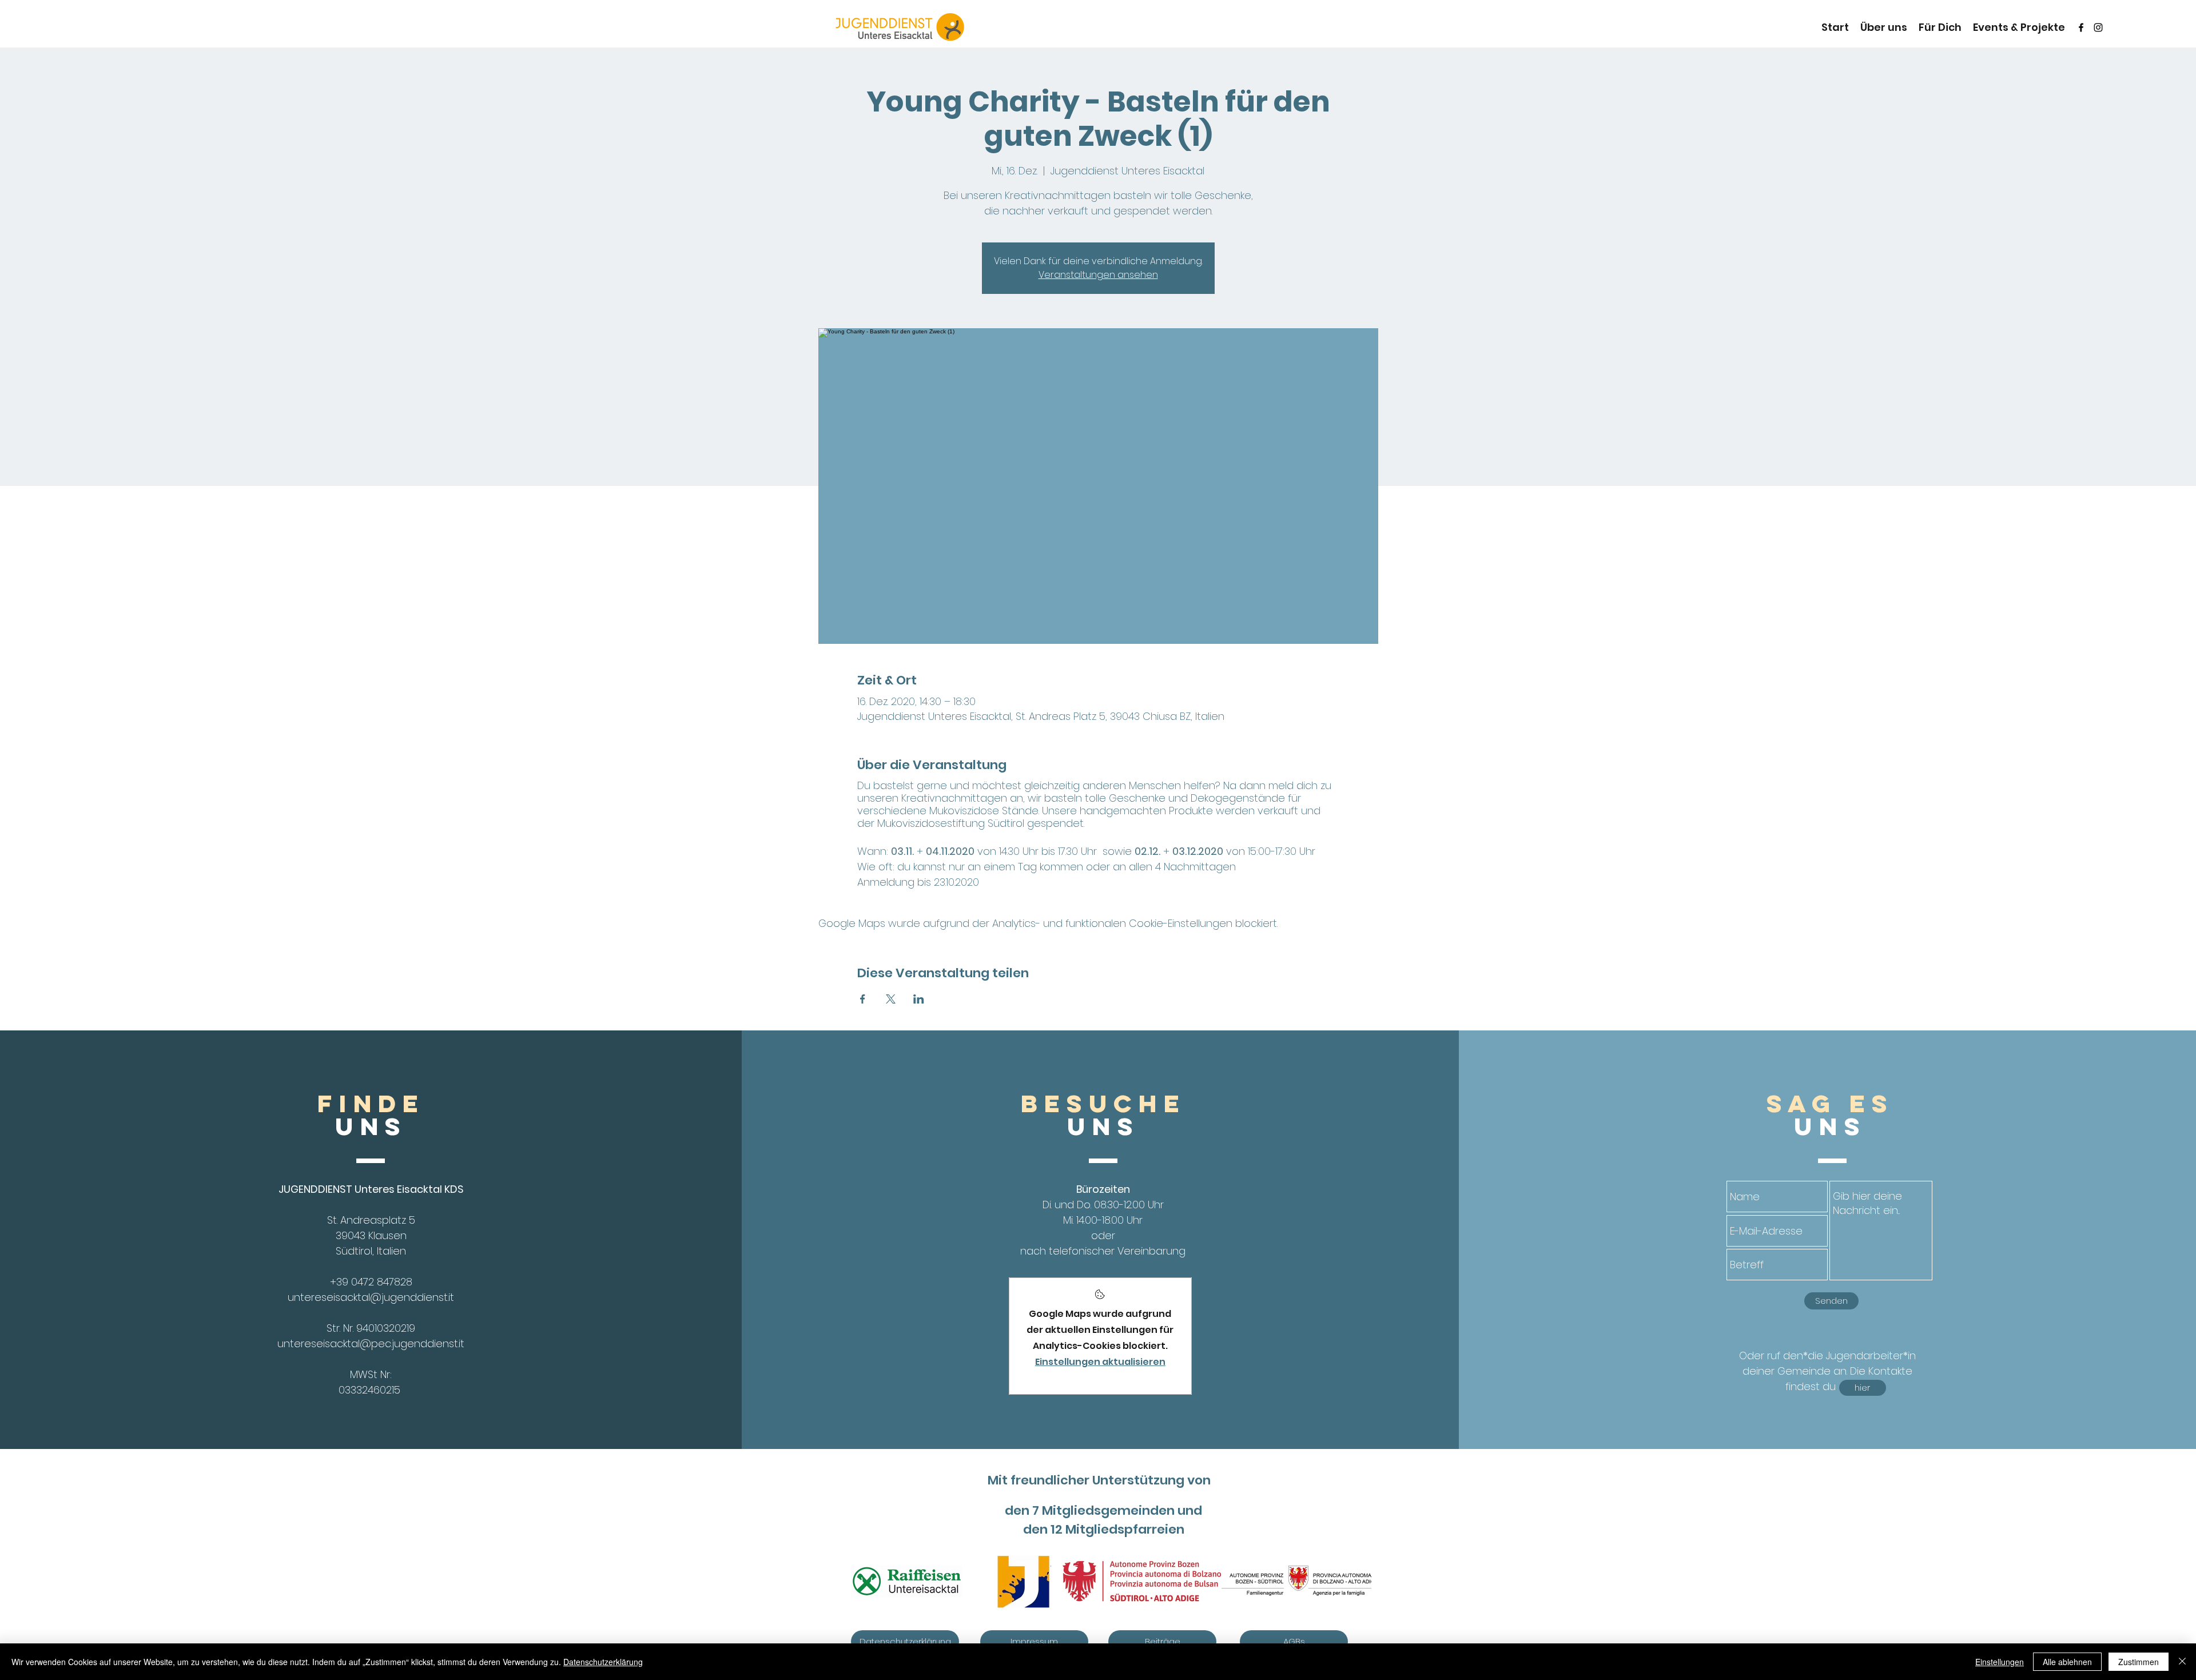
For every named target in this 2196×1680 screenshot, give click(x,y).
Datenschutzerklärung (603, 1662)
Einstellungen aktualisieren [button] (1100, 1362)
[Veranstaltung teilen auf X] (891, 999)
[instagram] (2098, 27)
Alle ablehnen (2067, 1662)
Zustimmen (2139, 1662)
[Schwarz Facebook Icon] (2081, 27)
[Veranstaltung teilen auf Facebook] (863, 999)
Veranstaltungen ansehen (1098, 275)
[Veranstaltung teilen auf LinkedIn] (919, 999)
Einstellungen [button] (2000, 1662)
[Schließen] (2182, 1662)
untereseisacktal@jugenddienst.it (371, 1297)
